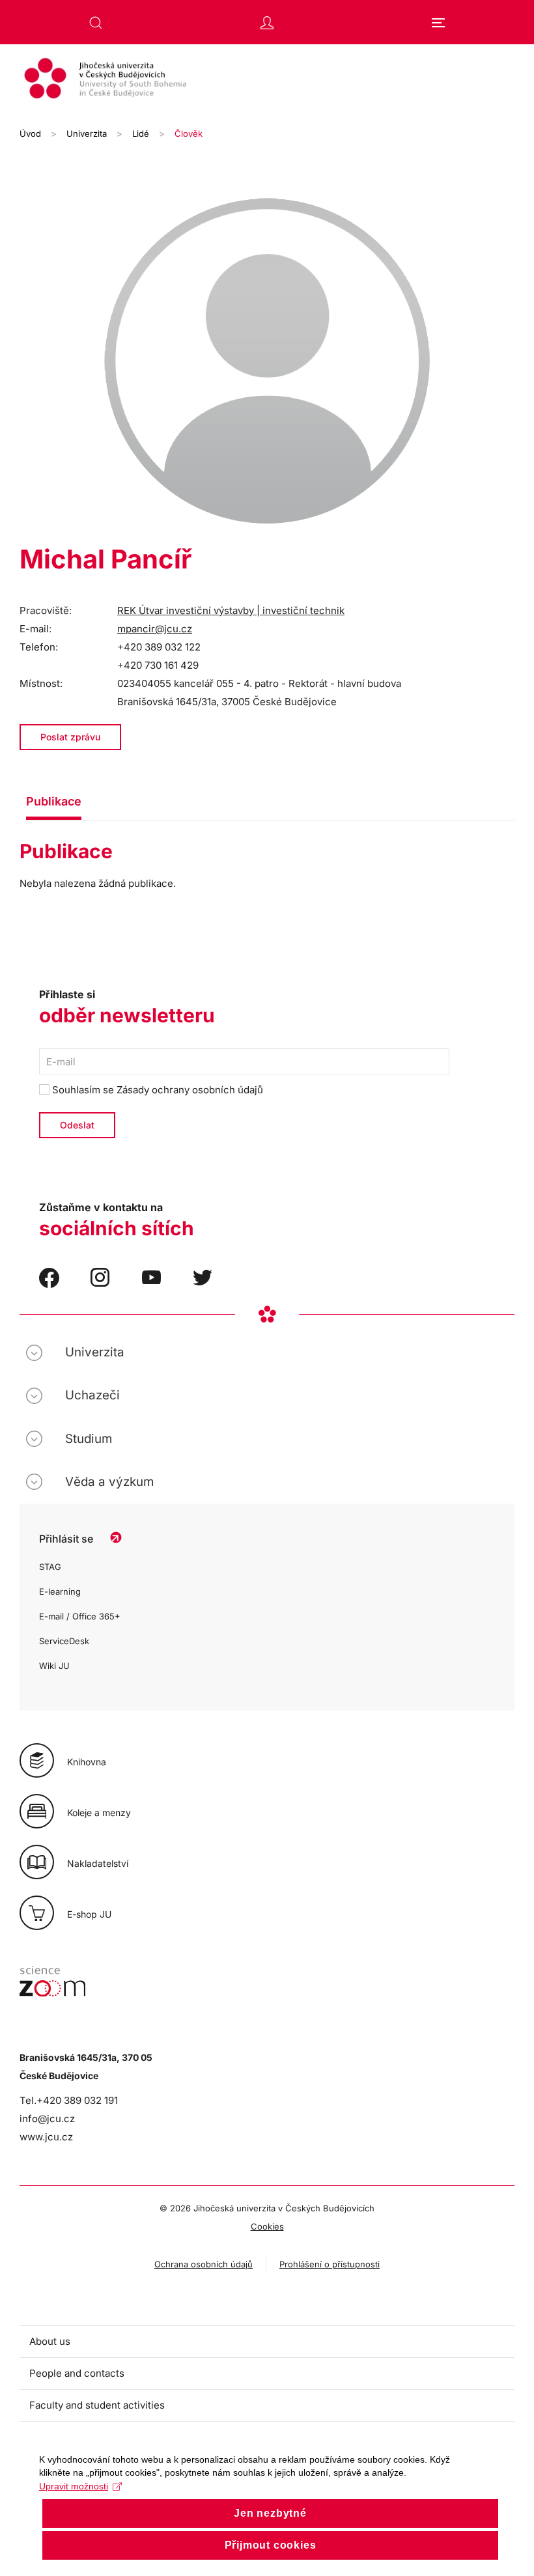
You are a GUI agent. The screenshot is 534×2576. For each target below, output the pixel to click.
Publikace (54, 801)
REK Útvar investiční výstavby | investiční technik (231, 610)
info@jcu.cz (47, 2119)
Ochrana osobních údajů (204, 2264)
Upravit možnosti (74, 2486)
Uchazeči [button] (92, 1395)
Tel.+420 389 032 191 (69, 2100)
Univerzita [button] (95, 1352)
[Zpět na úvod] (267, 80)
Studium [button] (89, 1439)
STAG (50, 1567)
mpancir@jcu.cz (155, 629)
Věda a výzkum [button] (109, 1482)
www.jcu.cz (46, 2137)
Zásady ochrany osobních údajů (190, 1090)
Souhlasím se (156, 1090)
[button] (96, 23)
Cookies (267, 2226)
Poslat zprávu (70, 737)
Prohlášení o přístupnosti (330, 2264)
